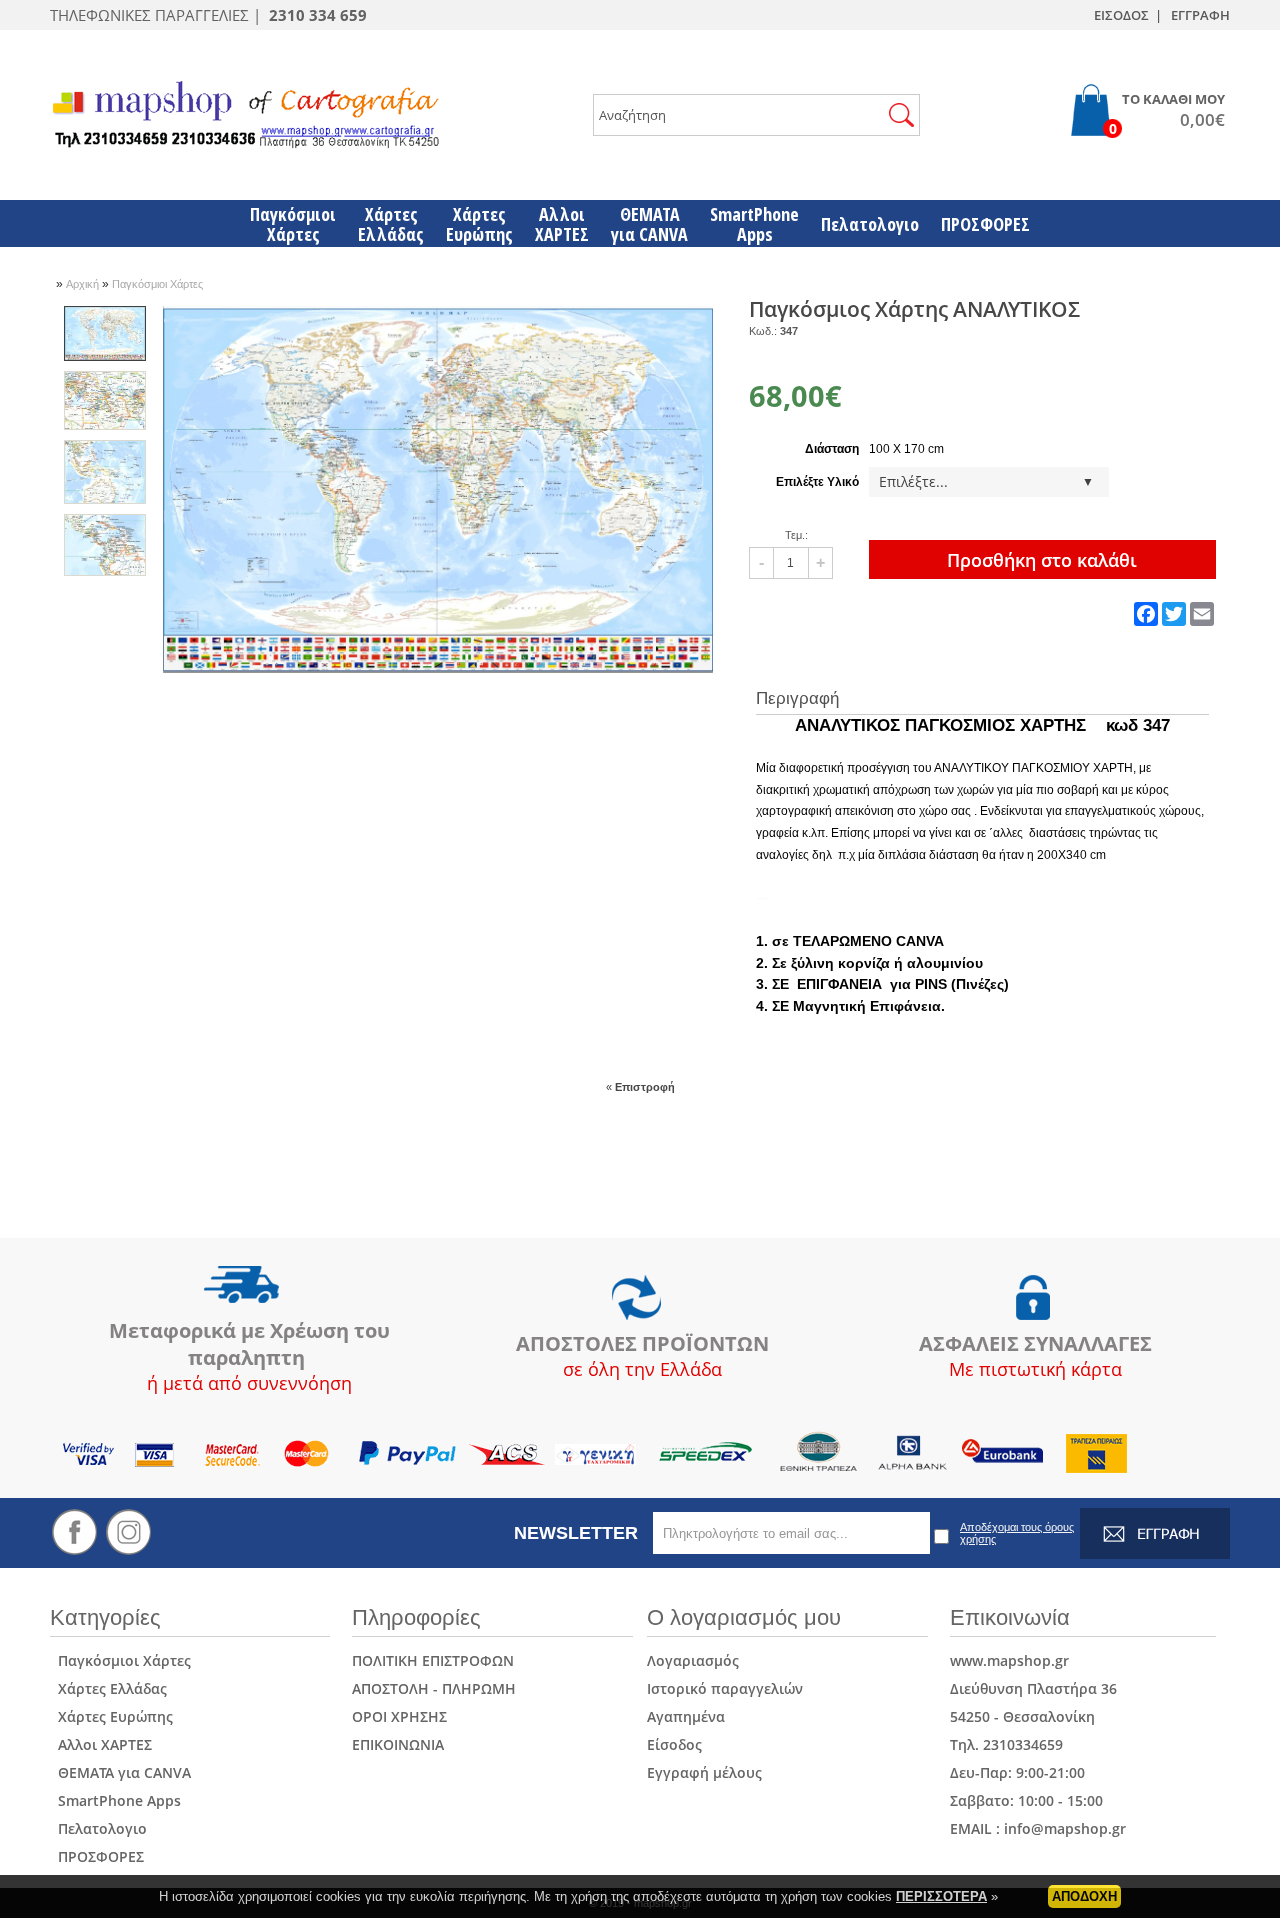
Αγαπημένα (686, 1716)
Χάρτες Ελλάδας (108, 1688)
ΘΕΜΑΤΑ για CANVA (120, 1772)
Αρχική (84, 284)
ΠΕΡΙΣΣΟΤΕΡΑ (941, 1896)
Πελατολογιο (98, 1828)
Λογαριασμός (693, 1660)
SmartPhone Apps (115, 1800)
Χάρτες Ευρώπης (111, 1716)
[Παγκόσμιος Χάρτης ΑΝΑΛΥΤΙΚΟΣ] (438, 669)
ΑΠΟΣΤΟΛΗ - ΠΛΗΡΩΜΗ (434, 1688)
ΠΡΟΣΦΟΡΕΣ (97, 1856)
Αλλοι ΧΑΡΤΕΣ (101, 1744)
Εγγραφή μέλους (704, 1772)
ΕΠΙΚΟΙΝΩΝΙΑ (398, 1744)
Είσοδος (674, 1744)
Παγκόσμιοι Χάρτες (157, 284)
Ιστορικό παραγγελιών (725, 1688)
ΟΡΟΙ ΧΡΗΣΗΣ (399, 1716)
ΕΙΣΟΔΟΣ (1121, 15)
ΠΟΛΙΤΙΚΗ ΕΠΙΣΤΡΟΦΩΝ (433, 1660)
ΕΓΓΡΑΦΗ (1200, 15)
